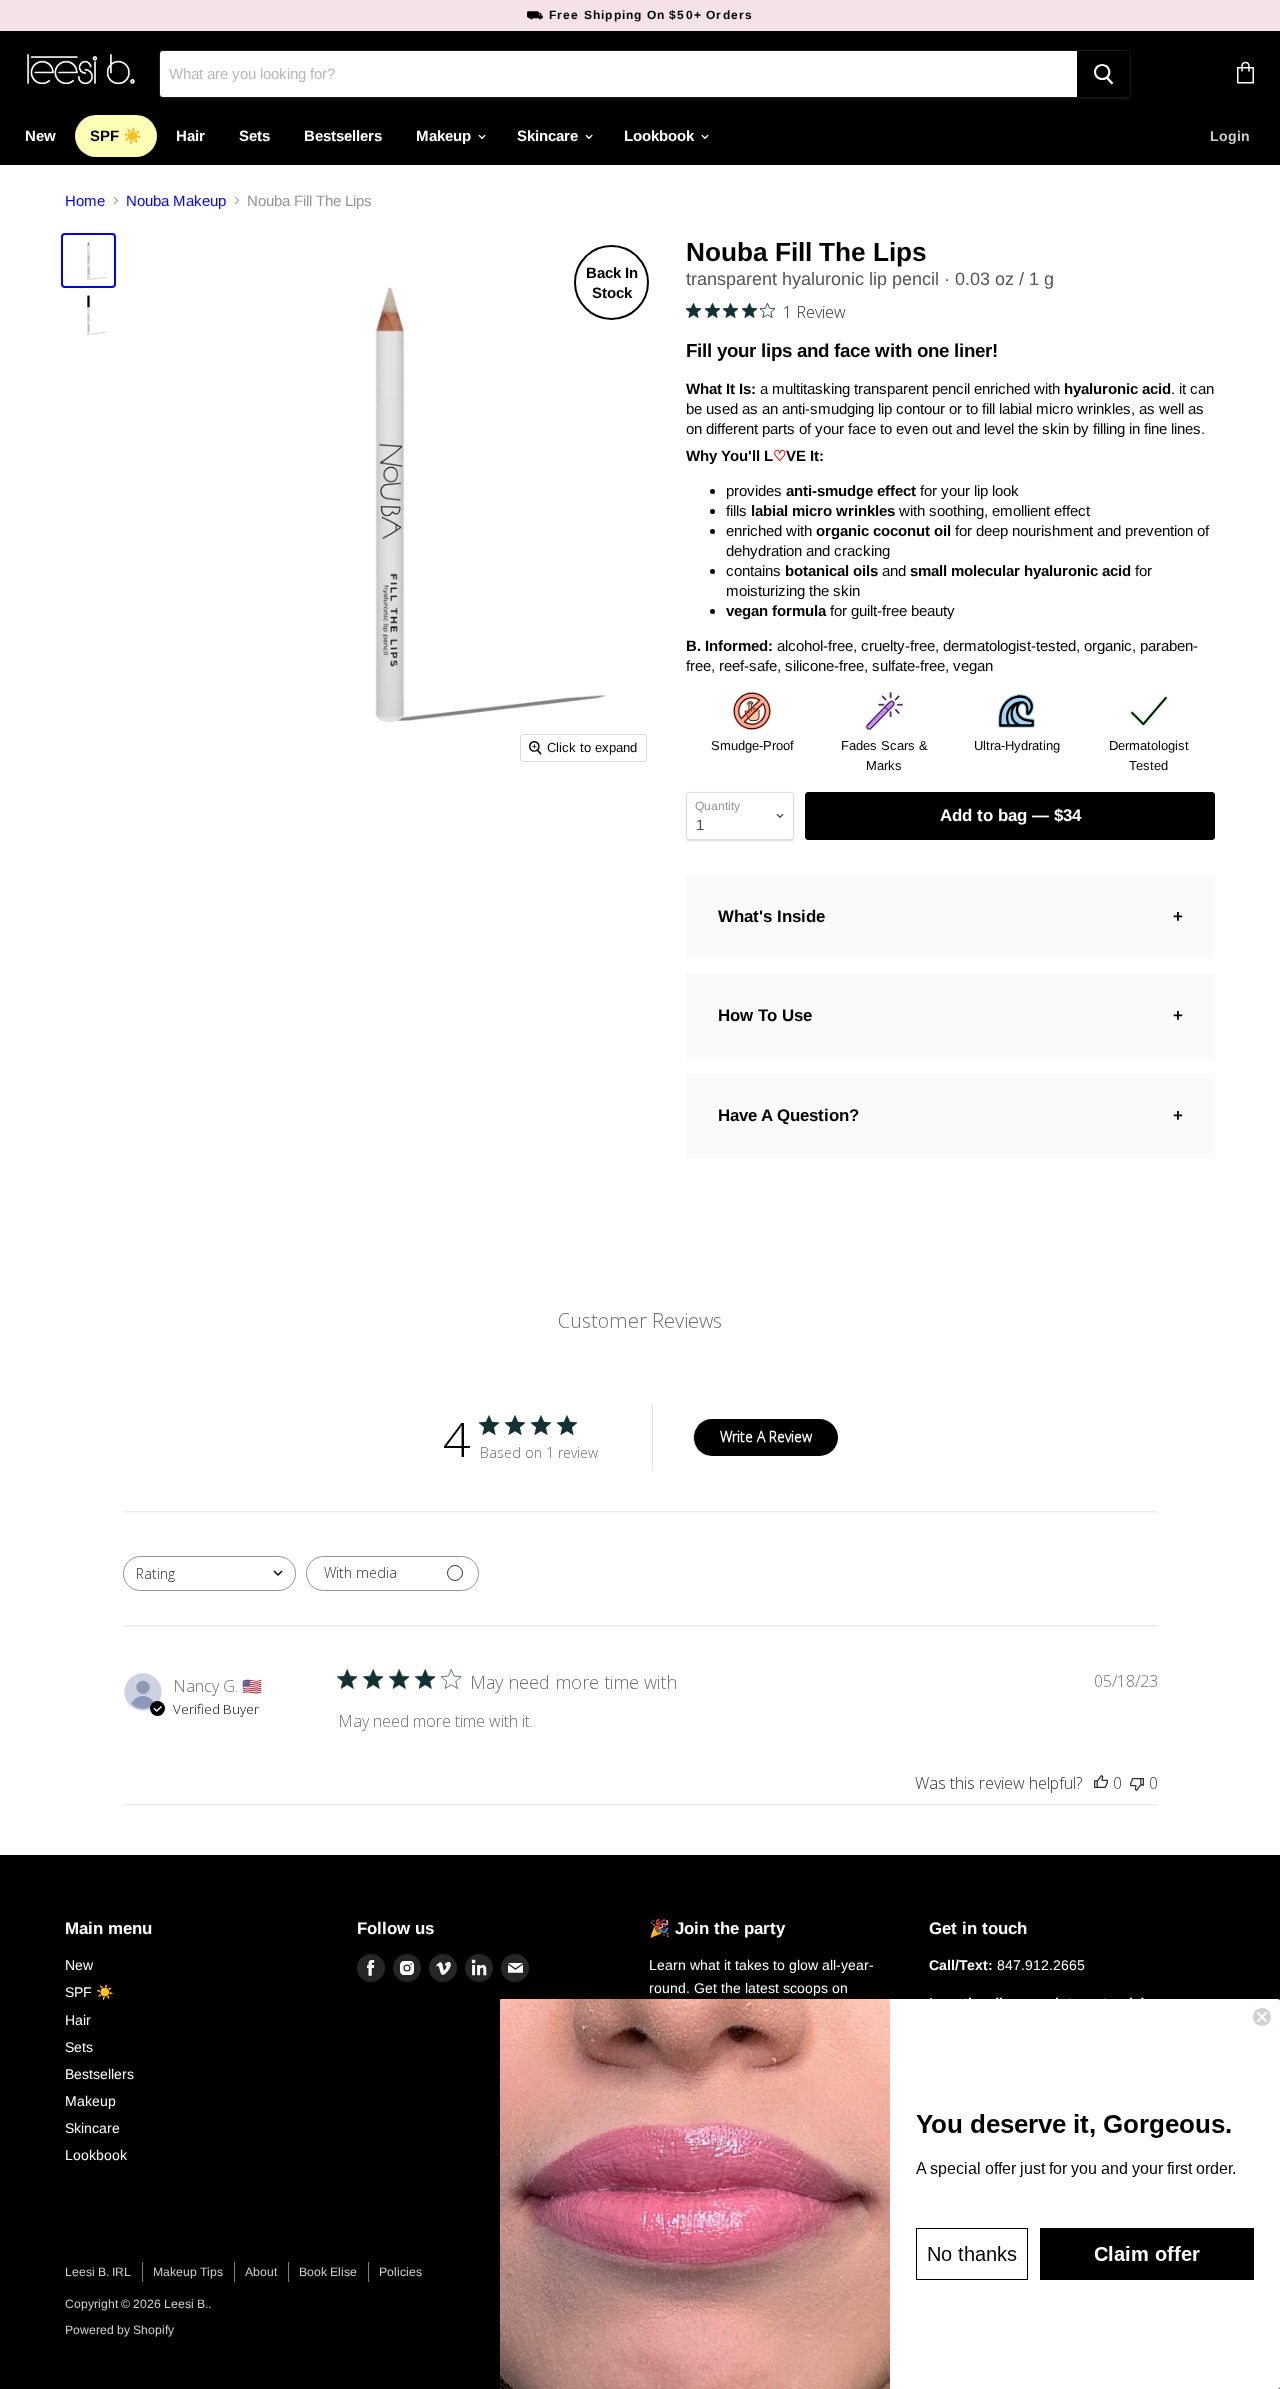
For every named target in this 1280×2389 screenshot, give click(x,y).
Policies (400, 2272)
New (40, 135)
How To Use (765, 1015)
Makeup (445, 135)
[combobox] (209, 1573)
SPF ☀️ (116, 135)
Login (1230, 136)
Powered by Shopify (119, 2330)
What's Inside (771, 916)
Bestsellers (343, 135)
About (261, 2272)
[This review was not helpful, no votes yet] (1137, 1783)
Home (85, 200)
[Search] (1103, 74)
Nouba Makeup (176, 200)
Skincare (549, 135)
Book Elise (328, 2272)
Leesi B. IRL (98, 2272)
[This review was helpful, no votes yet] (1101, 1783)
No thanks (972, 2254)
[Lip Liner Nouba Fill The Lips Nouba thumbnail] (88, 260)
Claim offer (1147, 2254)
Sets (254, 135)
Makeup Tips (188, 2272)
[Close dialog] (1262, 2017)
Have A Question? (788, 1115)
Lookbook (661, 135)
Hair (190, 135)
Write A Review (766, 1436)
